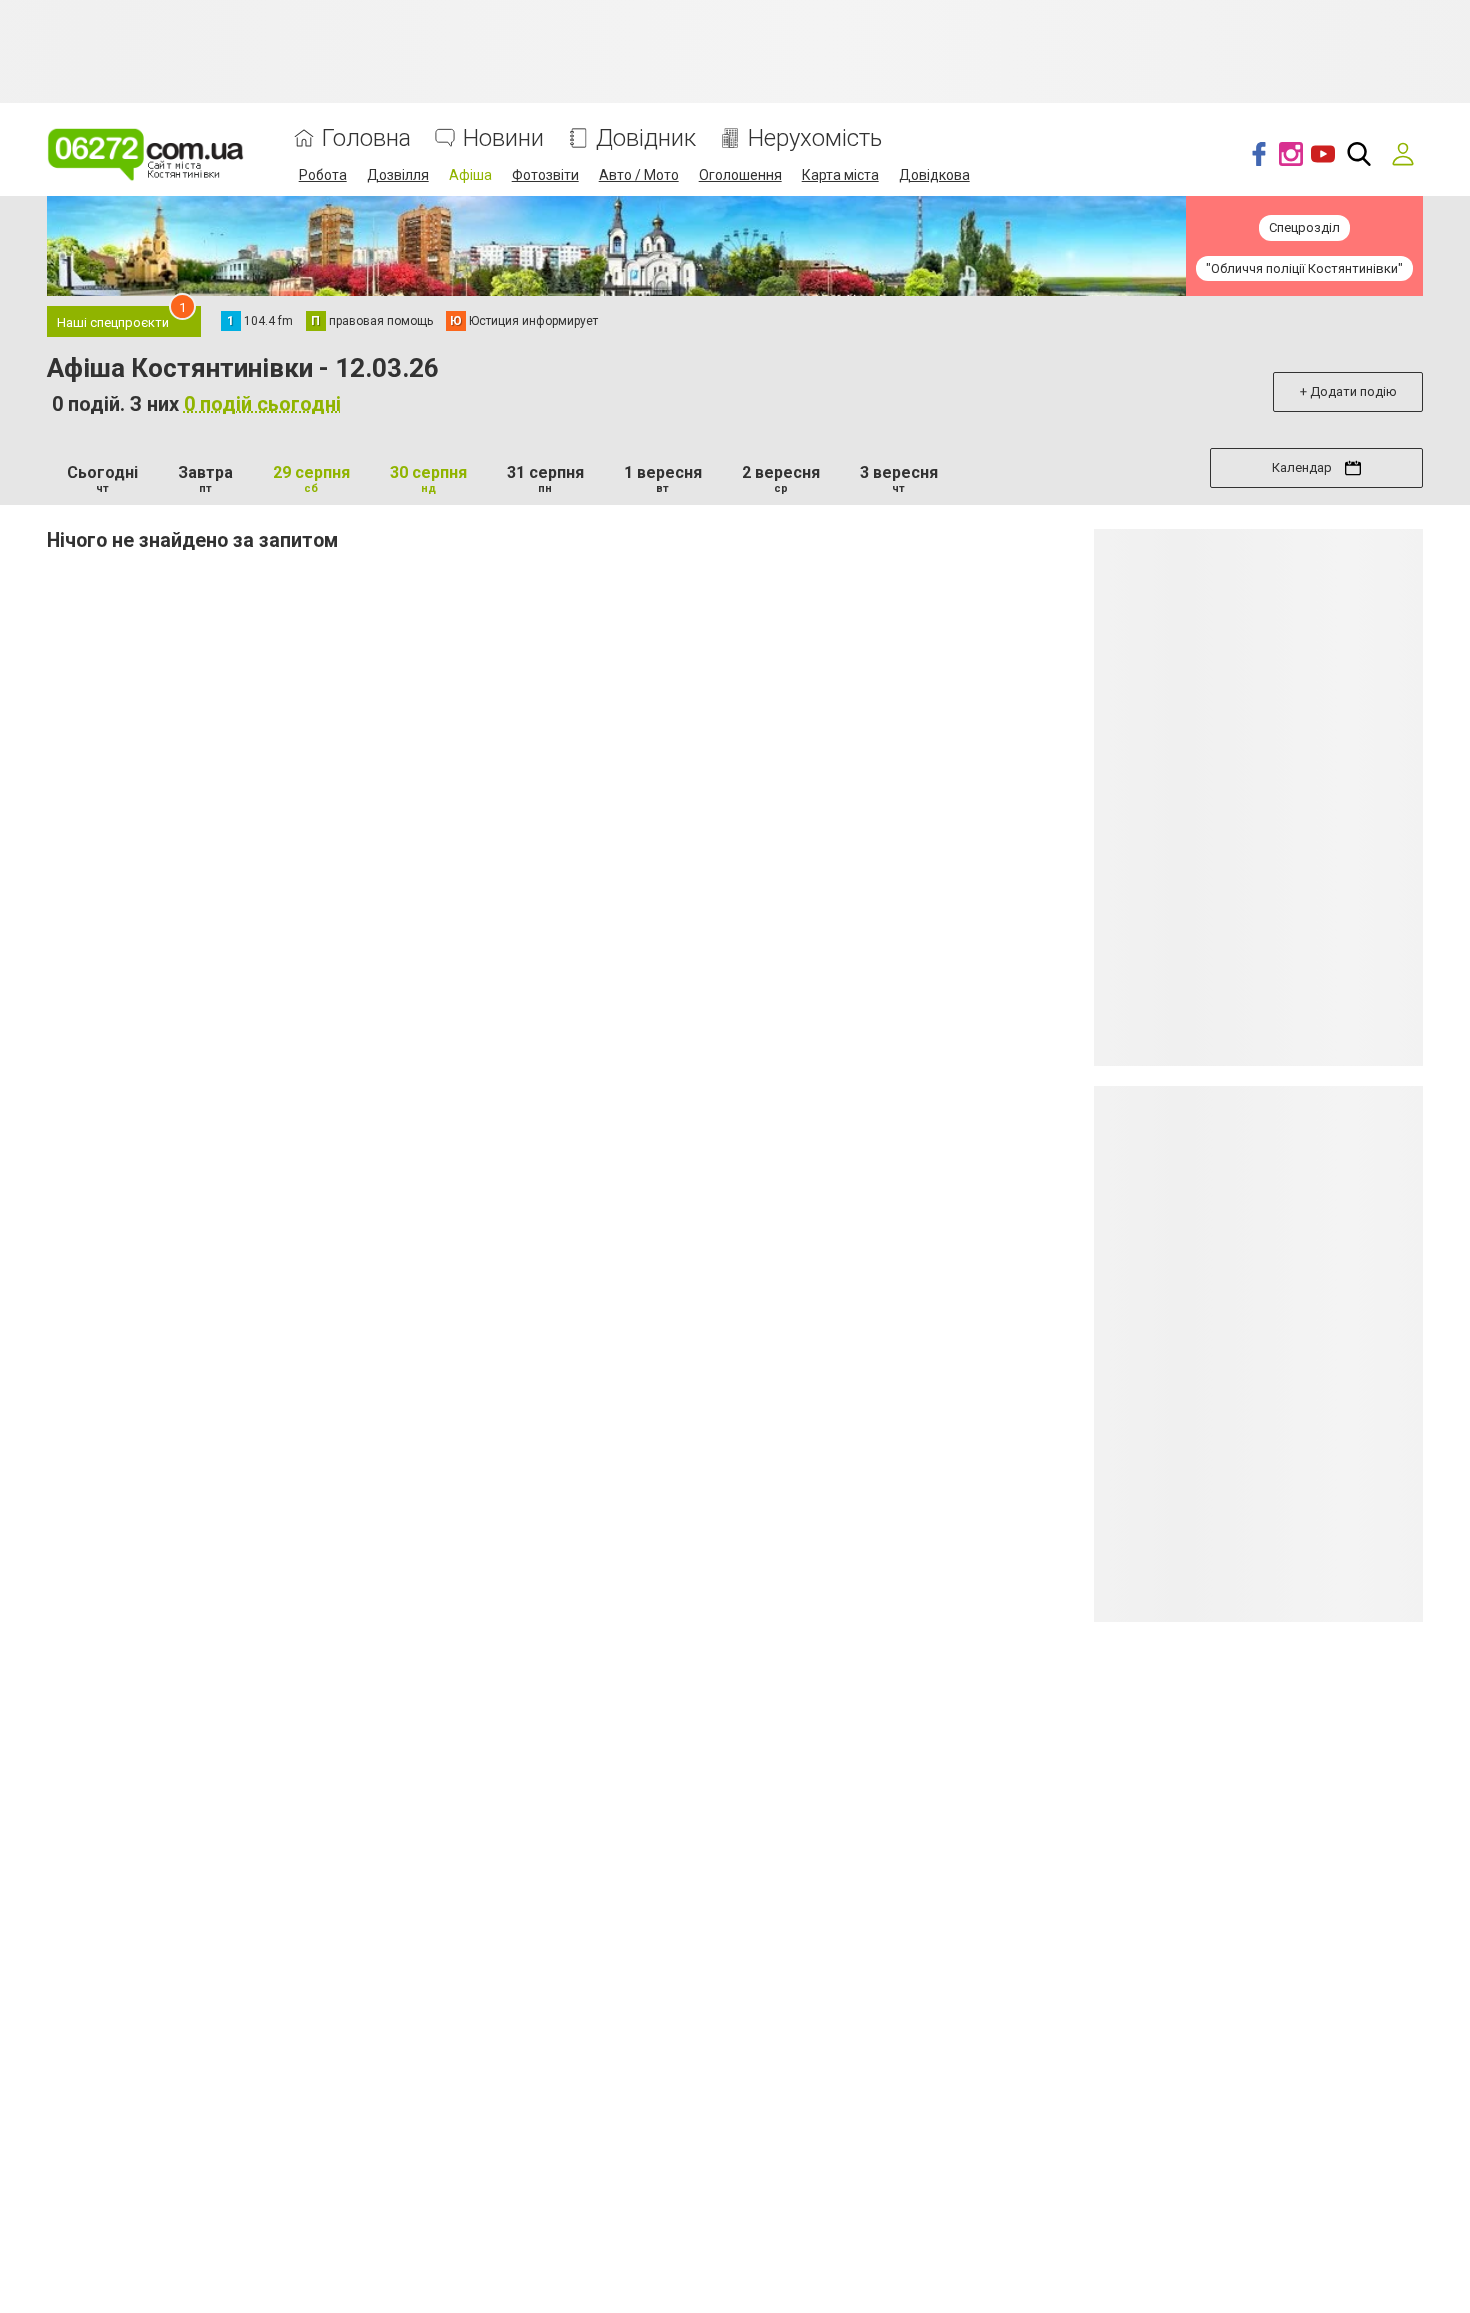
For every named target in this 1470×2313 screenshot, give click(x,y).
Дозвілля (398, 175)
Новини (503, 138)
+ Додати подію (1348, 391)
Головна (366, 138)
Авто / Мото (639, 175)
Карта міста (840, 175)
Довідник (646, 138)
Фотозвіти (545, 175)
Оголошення (740, 175)
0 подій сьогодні (262, 404)
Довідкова (934, 175)
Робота (323, 175)
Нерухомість (815, 138)
